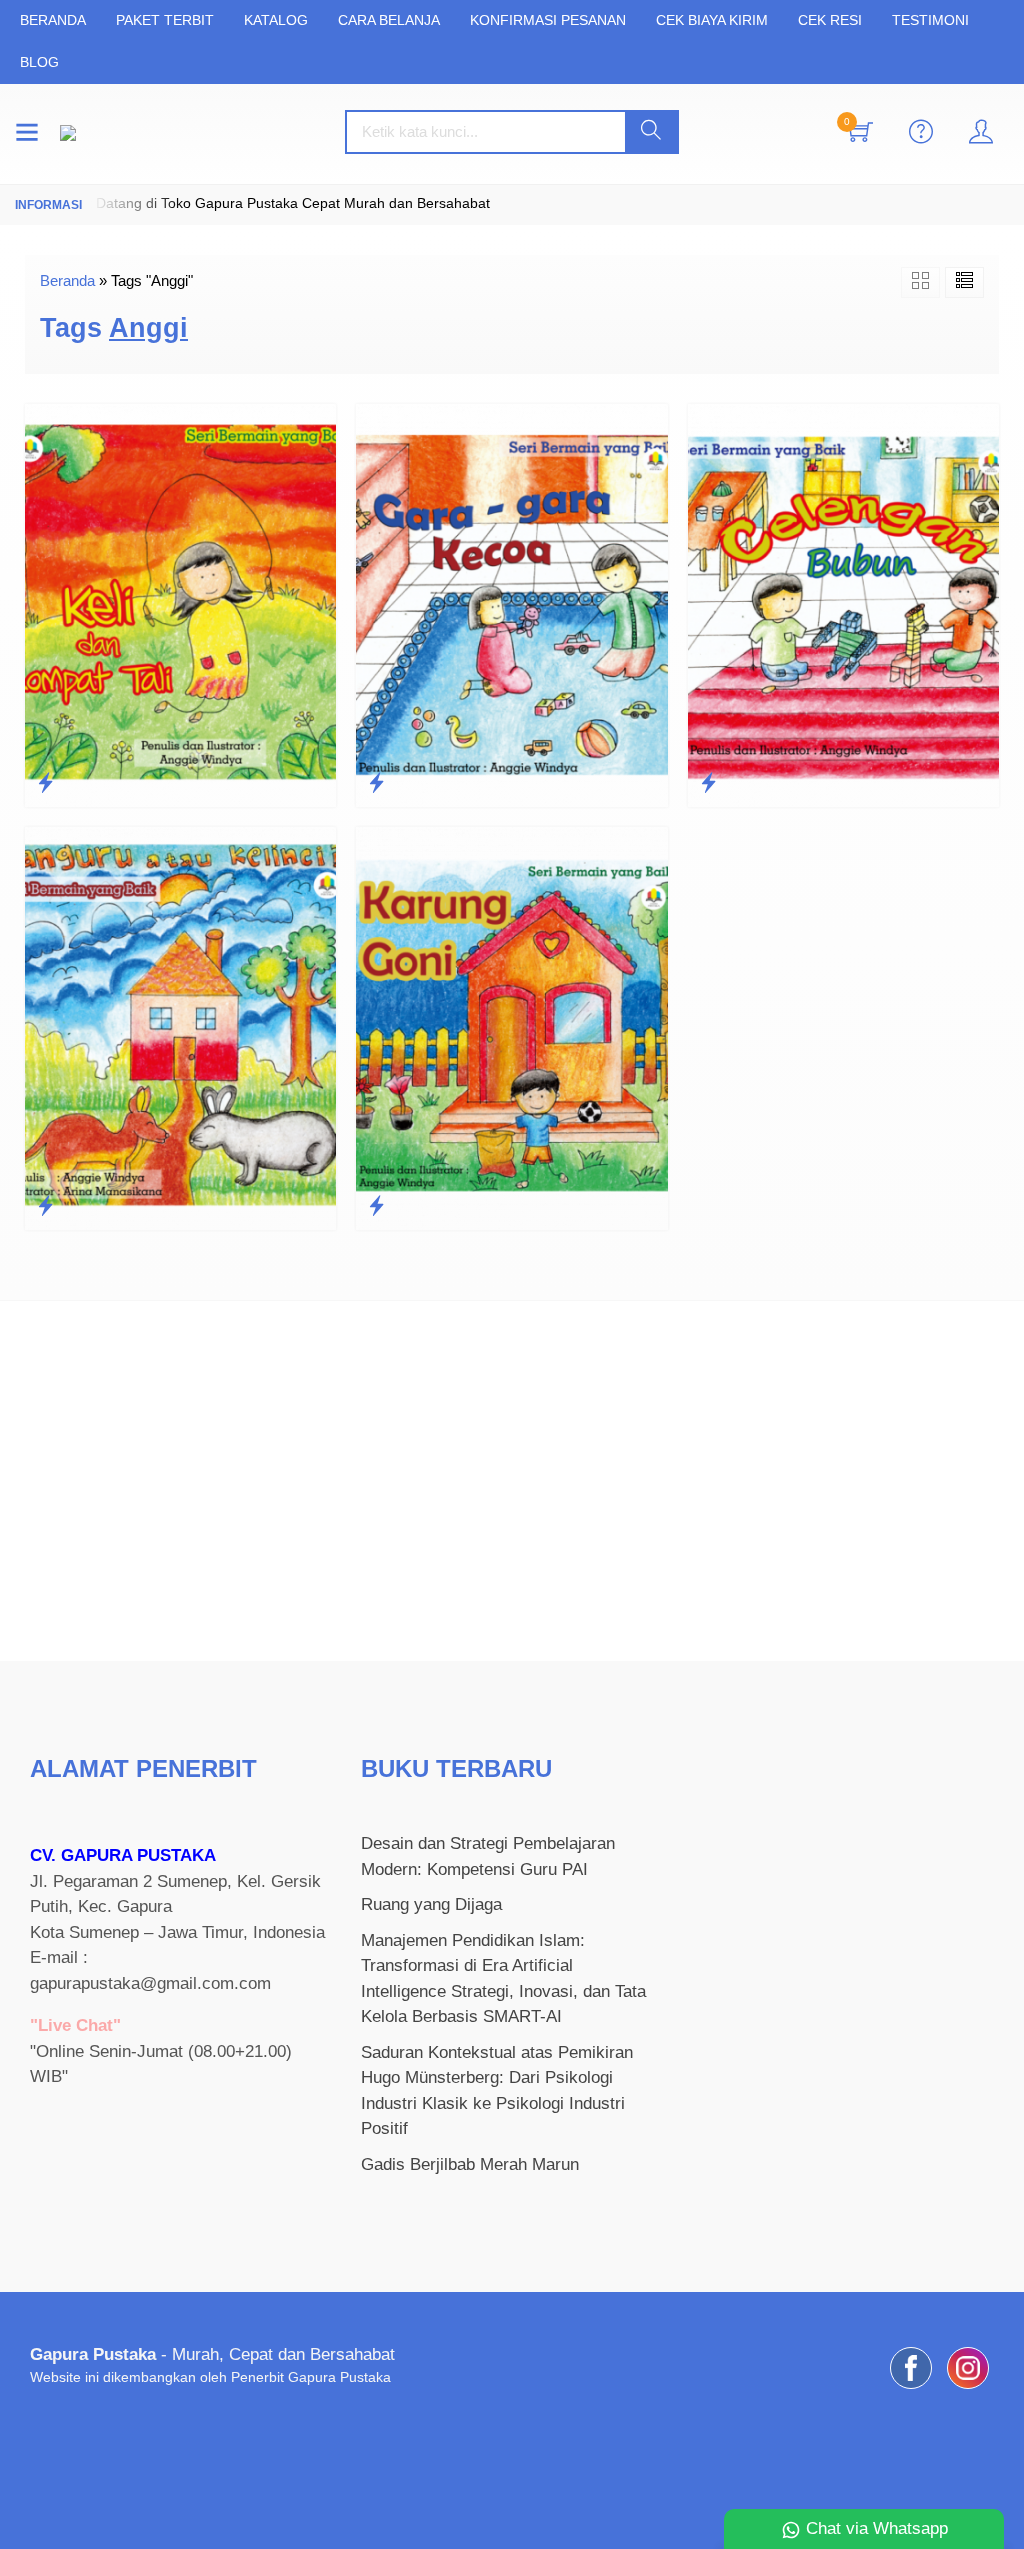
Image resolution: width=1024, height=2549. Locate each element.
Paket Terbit (165, 20)
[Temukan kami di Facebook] (911, 2388)
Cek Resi (830, 20)
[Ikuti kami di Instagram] (968, 2388)
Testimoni (930, 20)
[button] (651, 132)
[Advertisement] (512, 1481)
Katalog (276, 20)
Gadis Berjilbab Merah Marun (470, 2164)
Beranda (53, 20)
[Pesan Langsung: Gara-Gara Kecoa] (376, 783)
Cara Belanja (389, 20)
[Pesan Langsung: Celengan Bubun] (708, 783)
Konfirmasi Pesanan (548, 20)
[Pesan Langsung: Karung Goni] (376, 1206)
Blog (39, 62)
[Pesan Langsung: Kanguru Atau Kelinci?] (45, 1206)
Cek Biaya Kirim (712, 20)
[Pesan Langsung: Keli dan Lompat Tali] (45, 783)
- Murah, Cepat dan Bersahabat (212, 2354)
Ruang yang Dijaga (431, 1904)
